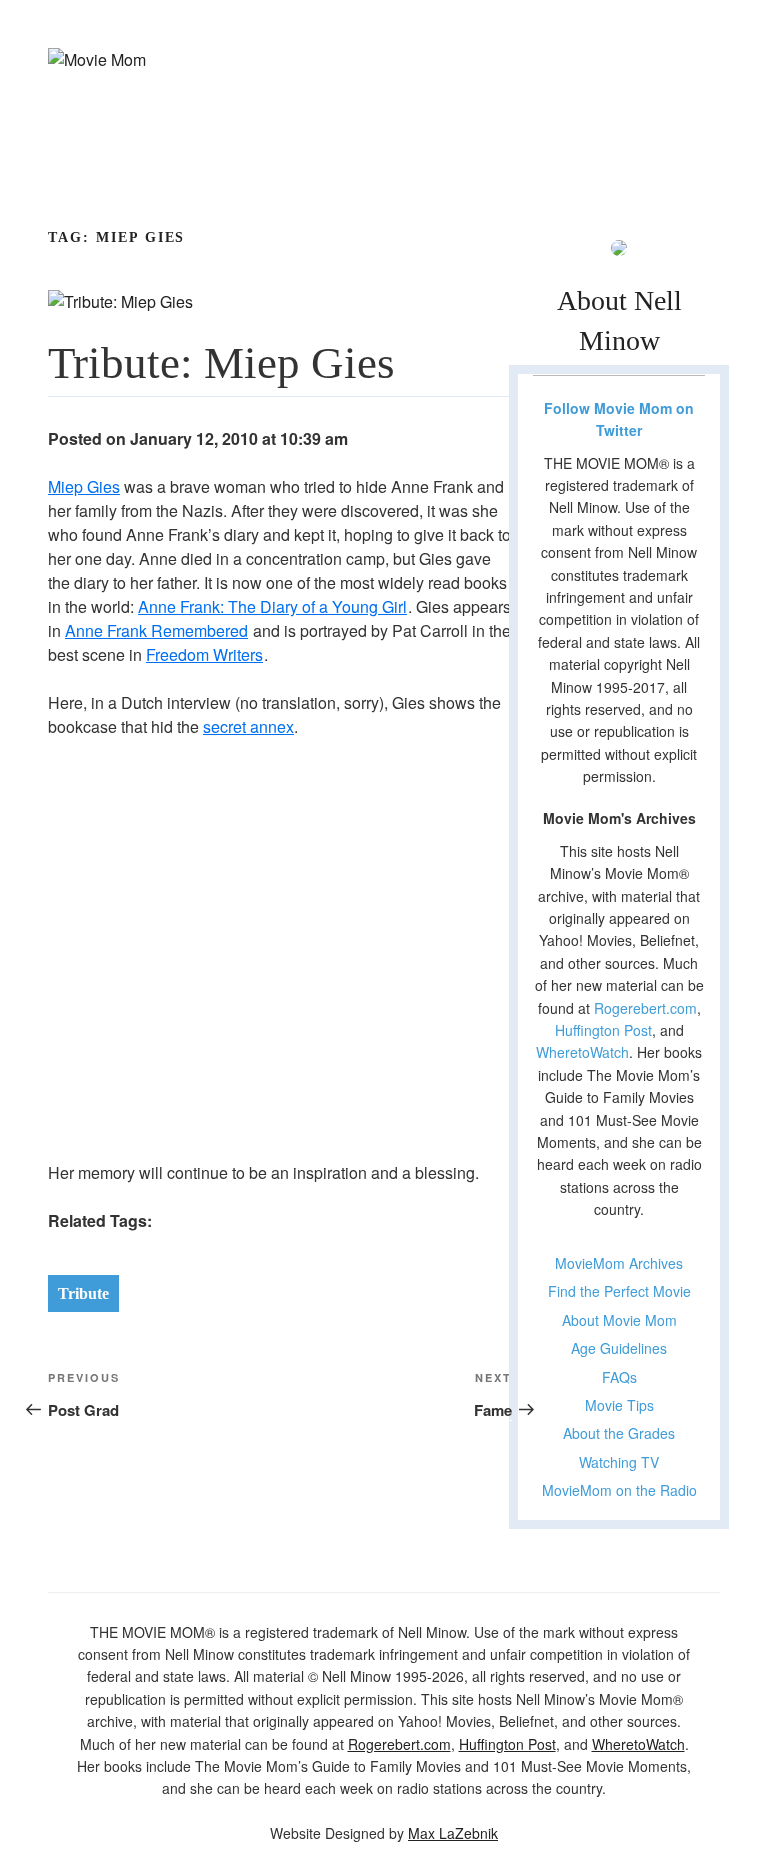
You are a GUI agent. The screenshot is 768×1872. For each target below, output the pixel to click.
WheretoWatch (582, 1052)
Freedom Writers (204, 654)
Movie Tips (619, 1405)
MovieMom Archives (619, 1263)
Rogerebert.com (645, 1008)
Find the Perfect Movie (619, 1291)
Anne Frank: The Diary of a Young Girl (272, 606)
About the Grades (619, 1433)
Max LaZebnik (453, 1833)
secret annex (248, 726)
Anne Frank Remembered (156, 630)
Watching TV (619, 1462)
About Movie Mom (619, 1320)
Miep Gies (84, 486)
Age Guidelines (619, 1348)
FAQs (619, 1377)
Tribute (83, 1293)
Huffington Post (603, 1030)
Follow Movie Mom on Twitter (619, 419)
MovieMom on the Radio (619, 1490)
